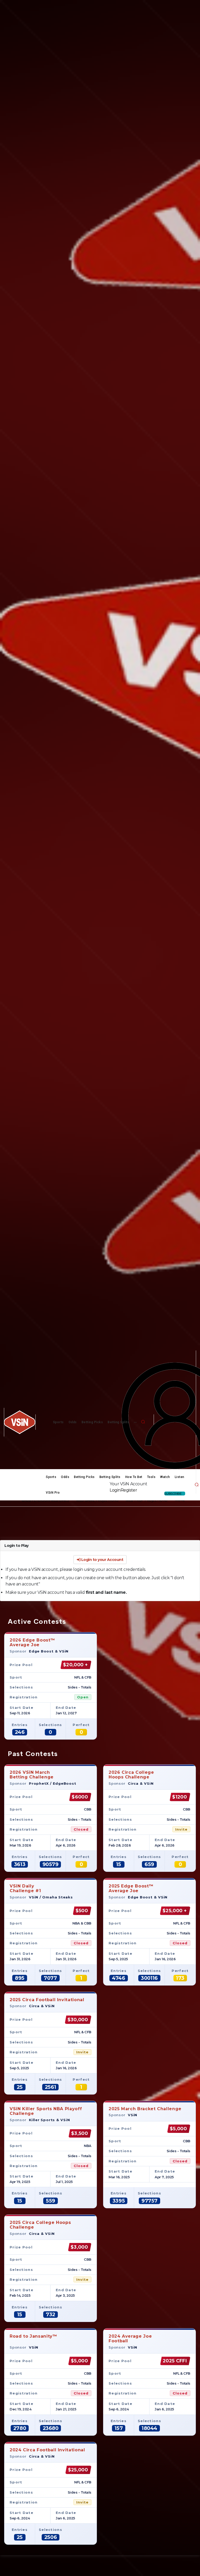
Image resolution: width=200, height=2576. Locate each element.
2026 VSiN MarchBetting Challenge (32, 1775)
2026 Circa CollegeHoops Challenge (131, 1775)
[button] (143, 1422)
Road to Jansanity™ (33, 2336)
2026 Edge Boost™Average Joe (32, 1642)
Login (115, 1490)
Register (129, 1490)
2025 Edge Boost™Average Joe (131, 1888)
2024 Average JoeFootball (130, 2339)
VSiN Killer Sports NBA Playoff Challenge (46, 2111)
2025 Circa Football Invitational (47, 2000)
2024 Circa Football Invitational (47, 2450)
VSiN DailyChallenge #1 (25, 1888)
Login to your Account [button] (102, 1560)
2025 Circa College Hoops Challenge (40, 2225)
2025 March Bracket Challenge (145, 2109)
